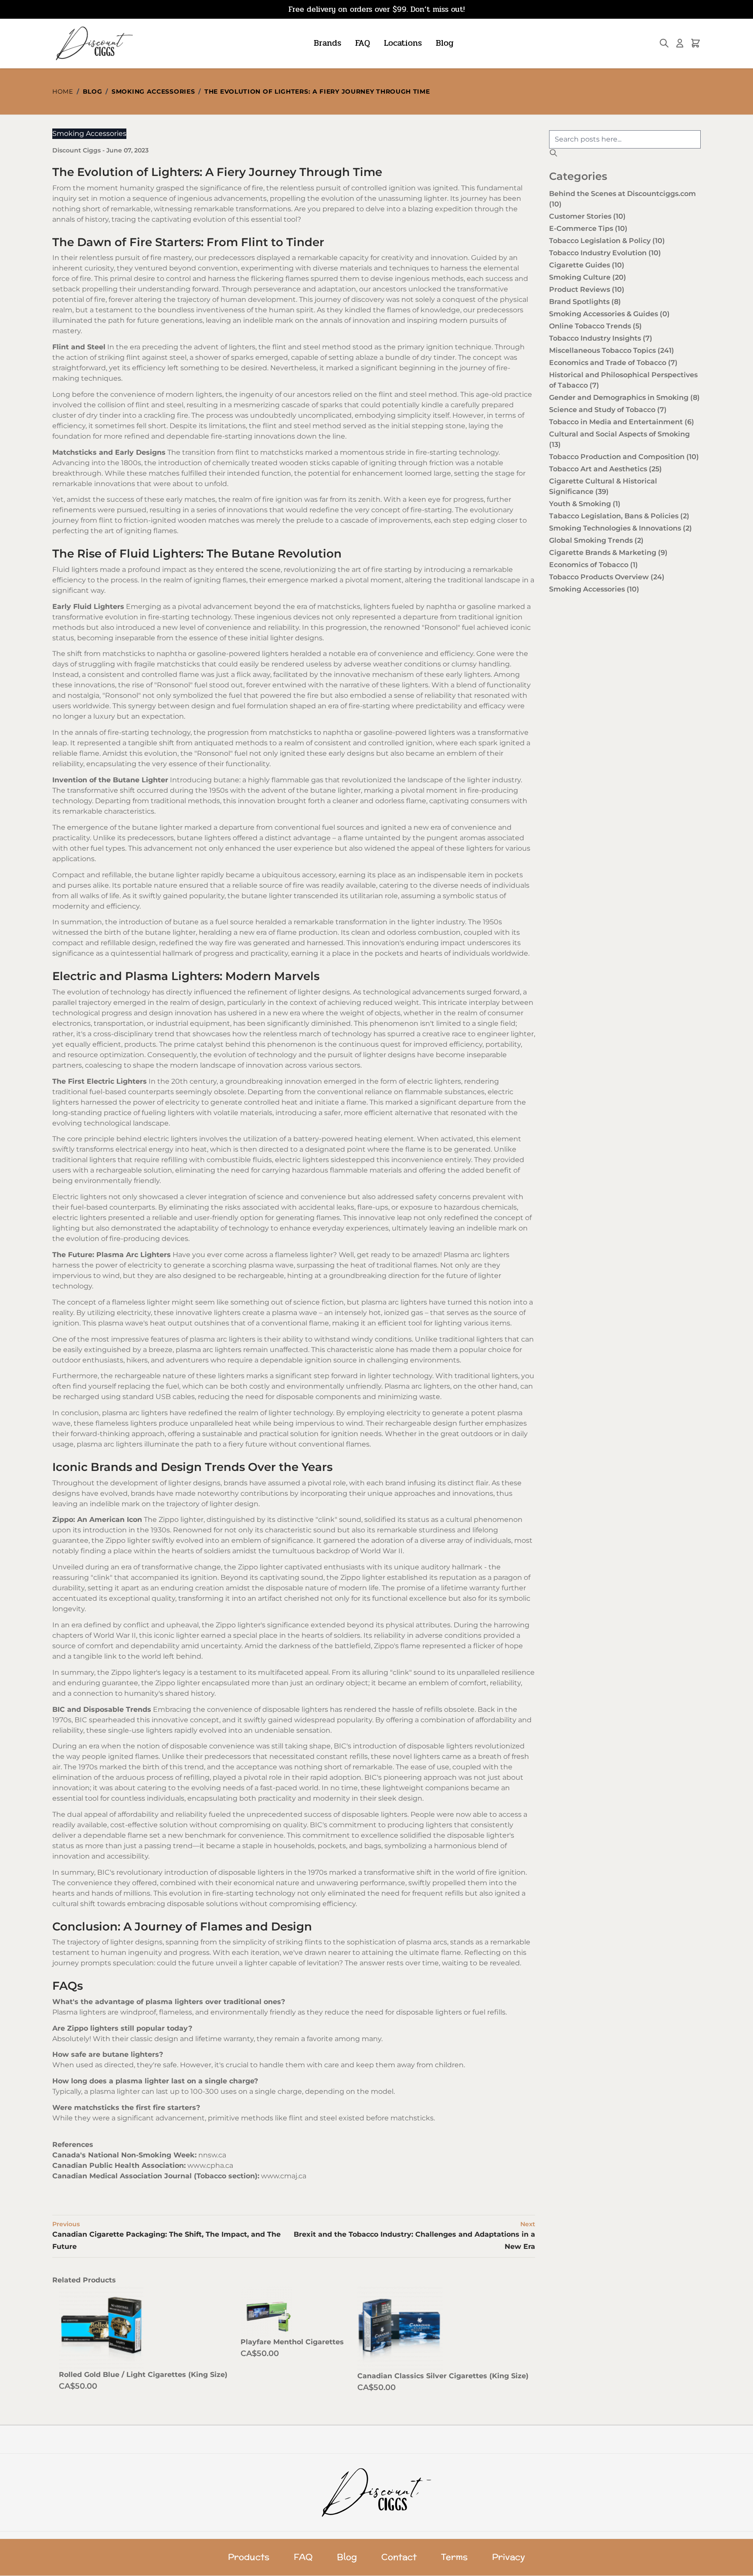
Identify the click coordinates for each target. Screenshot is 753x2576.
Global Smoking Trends (596, 540)
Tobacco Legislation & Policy (607, 241)
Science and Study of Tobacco (608, 410)
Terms (454, 2557)
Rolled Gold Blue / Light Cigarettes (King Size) (143, 2375)
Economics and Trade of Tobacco (613, 363)
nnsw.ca (212, 2155)
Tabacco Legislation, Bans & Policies (619, 516)
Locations (403, 43)
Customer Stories (587, 216)
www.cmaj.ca (284, 2176)
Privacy (509, 2557)
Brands (327, 43)
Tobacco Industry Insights (601, 338)
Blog (445, 43)
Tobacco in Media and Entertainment (622, 422)
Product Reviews (587, 289)
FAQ (363, 43)
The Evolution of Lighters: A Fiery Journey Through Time (317, 91)
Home (63, 91)
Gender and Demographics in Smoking (624, 397)
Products (249, 2557)
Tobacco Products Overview (607, 577)
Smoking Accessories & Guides (609, 314)
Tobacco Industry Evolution (605, 253)
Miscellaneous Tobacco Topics (612, 350)
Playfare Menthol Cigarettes (292, 2342)
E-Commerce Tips (588, 228)
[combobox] (625, 139)
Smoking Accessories (153, 91)
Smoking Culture (588, 277)
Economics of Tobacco (594, 565)
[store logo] (93, 43)
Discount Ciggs (77, 150)
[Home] (377, 2492)
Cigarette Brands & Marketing (608, 553)
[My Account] (680, 43)
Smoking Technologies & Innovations (621, 528)
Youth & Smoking (585, 504)
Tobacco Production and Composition (624, 457)
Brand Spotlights (585, 302)
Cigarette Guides (587, 265)
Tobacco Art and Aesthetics (605, 469)
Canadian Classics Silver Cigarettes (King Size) (443, 2376)
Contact (399, 2557)
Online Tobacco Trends (595, 326)
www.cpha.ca (210, 2165)
